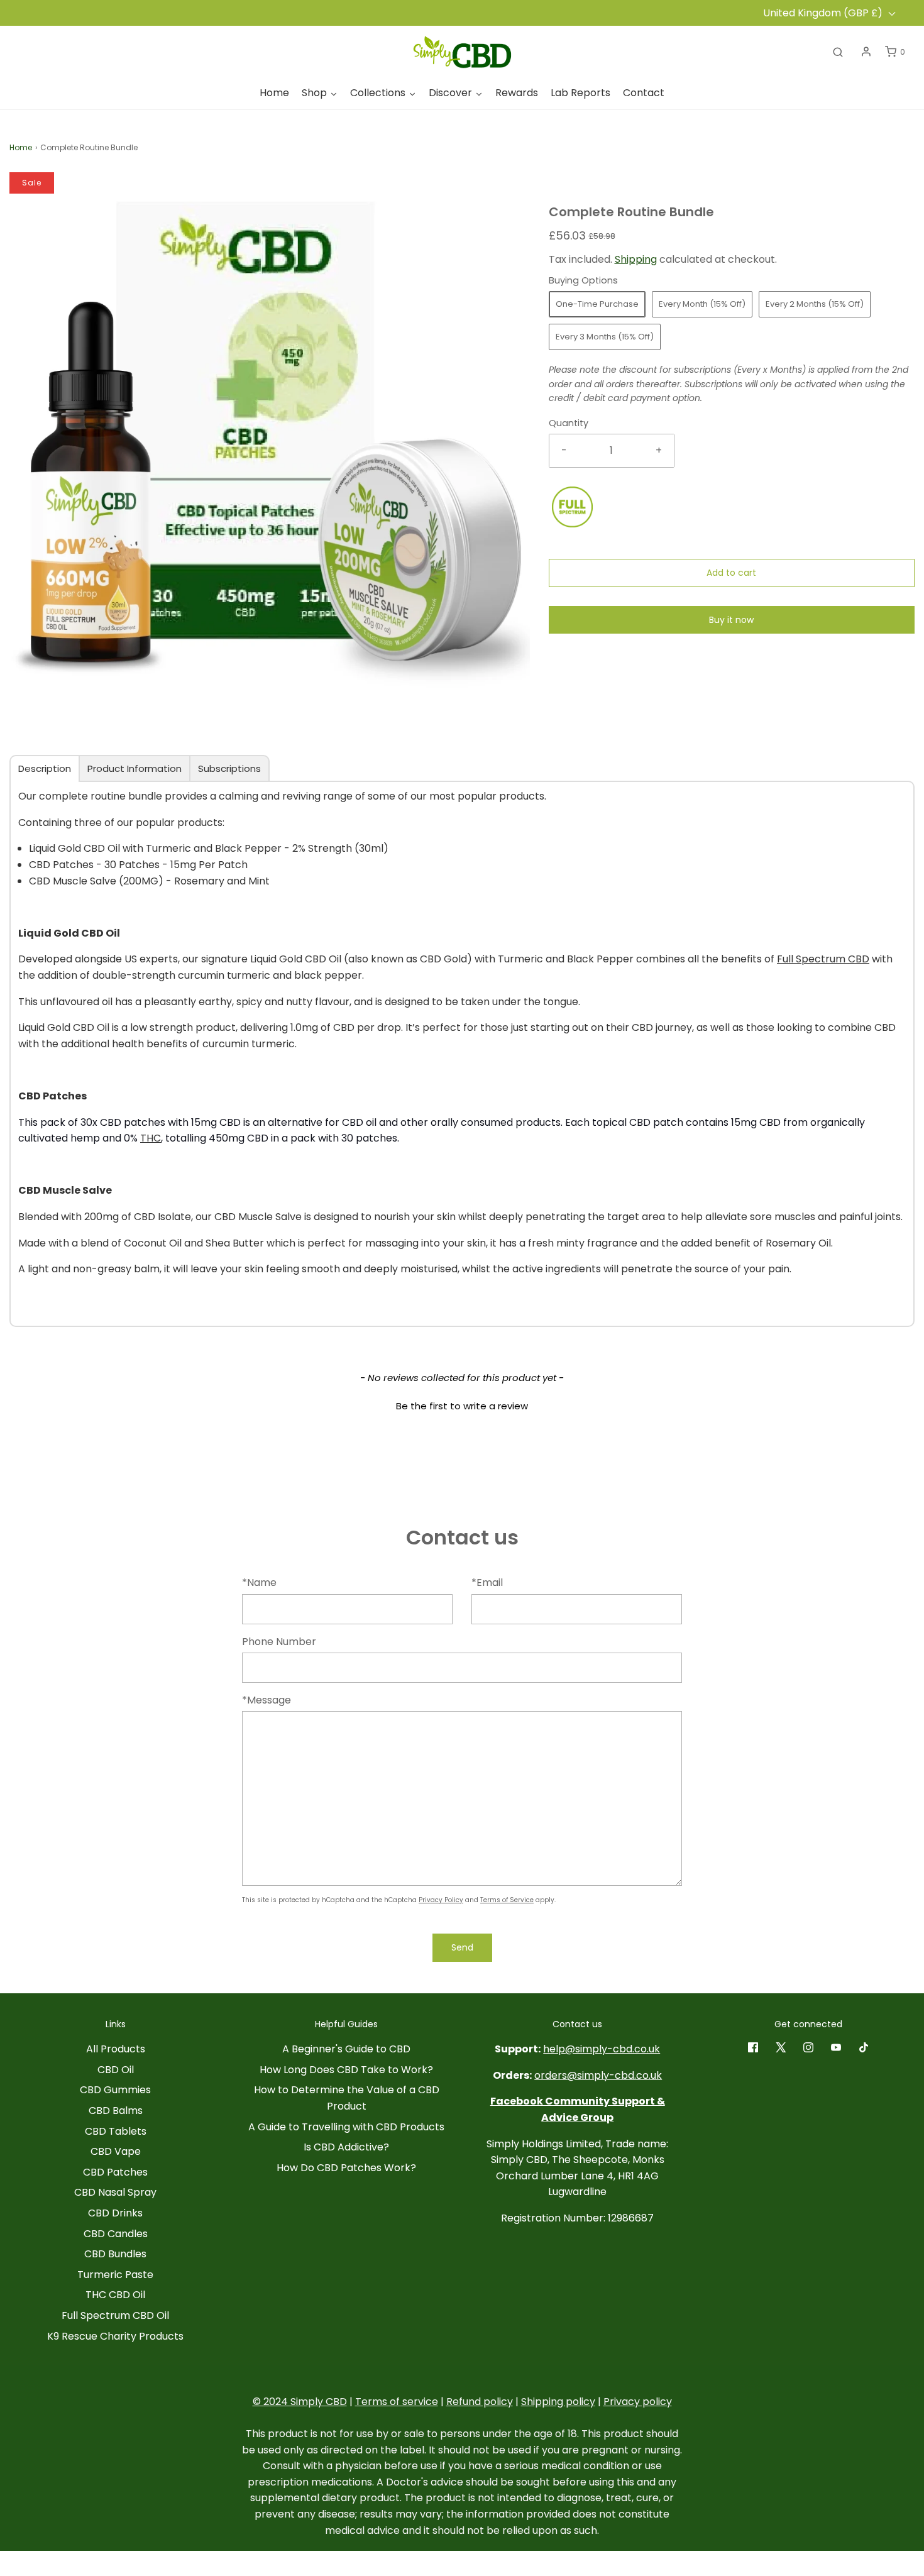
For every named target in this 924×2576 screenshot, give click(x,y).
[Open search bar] (838, 52)
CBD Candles (116, 2234)
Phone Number (279, 1642)
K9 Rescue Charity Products (115, 2336)
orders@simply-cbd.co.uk (598, 2075)
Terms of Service (507, 1900)
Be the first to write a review (462, 1406)
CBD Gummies (115, 2090)
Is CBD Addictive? (346, 2147)
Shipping (636, 259)
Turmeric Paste (115, 2275)
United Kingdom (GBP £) (824, 13)
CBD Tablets (116, 2131)
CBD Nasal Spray (115, 2192)
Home (21, 147)
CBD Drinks (115, 2213)
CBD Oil (116, 2070)
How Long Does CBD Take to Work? (346, 2070)
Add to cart (731, 573)
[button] (462, 1404)
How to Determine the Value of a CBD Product (347, 2098)
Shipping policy (558, 2402)
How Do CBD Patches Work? (346, 2168)
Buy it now (731, 620)
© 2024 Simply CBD (300, 2402)
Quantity (569, 423)
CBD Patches (115, 2172)
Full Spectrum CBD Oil (115, 2315)
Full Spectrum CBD (823, 959)
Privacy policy (638, 2402)
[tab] (45, 768)
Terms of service (397, 2402)
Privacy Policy (441, 1900)
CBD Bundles (115, 2254)
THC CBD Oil (115, 2295)
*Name (259, 1582)
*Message (267, 1700)
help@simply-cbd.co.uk (602, 2049)
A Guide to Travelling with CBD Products (346, 2127)
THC (151, 1138)
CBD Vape (116, 2151)
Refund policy (480, 2402)
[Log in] (866, 52)
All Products (116, 2049)
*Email (487, 1582)
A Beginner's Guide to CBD (346, 2049)
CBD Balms (116, 2111)
